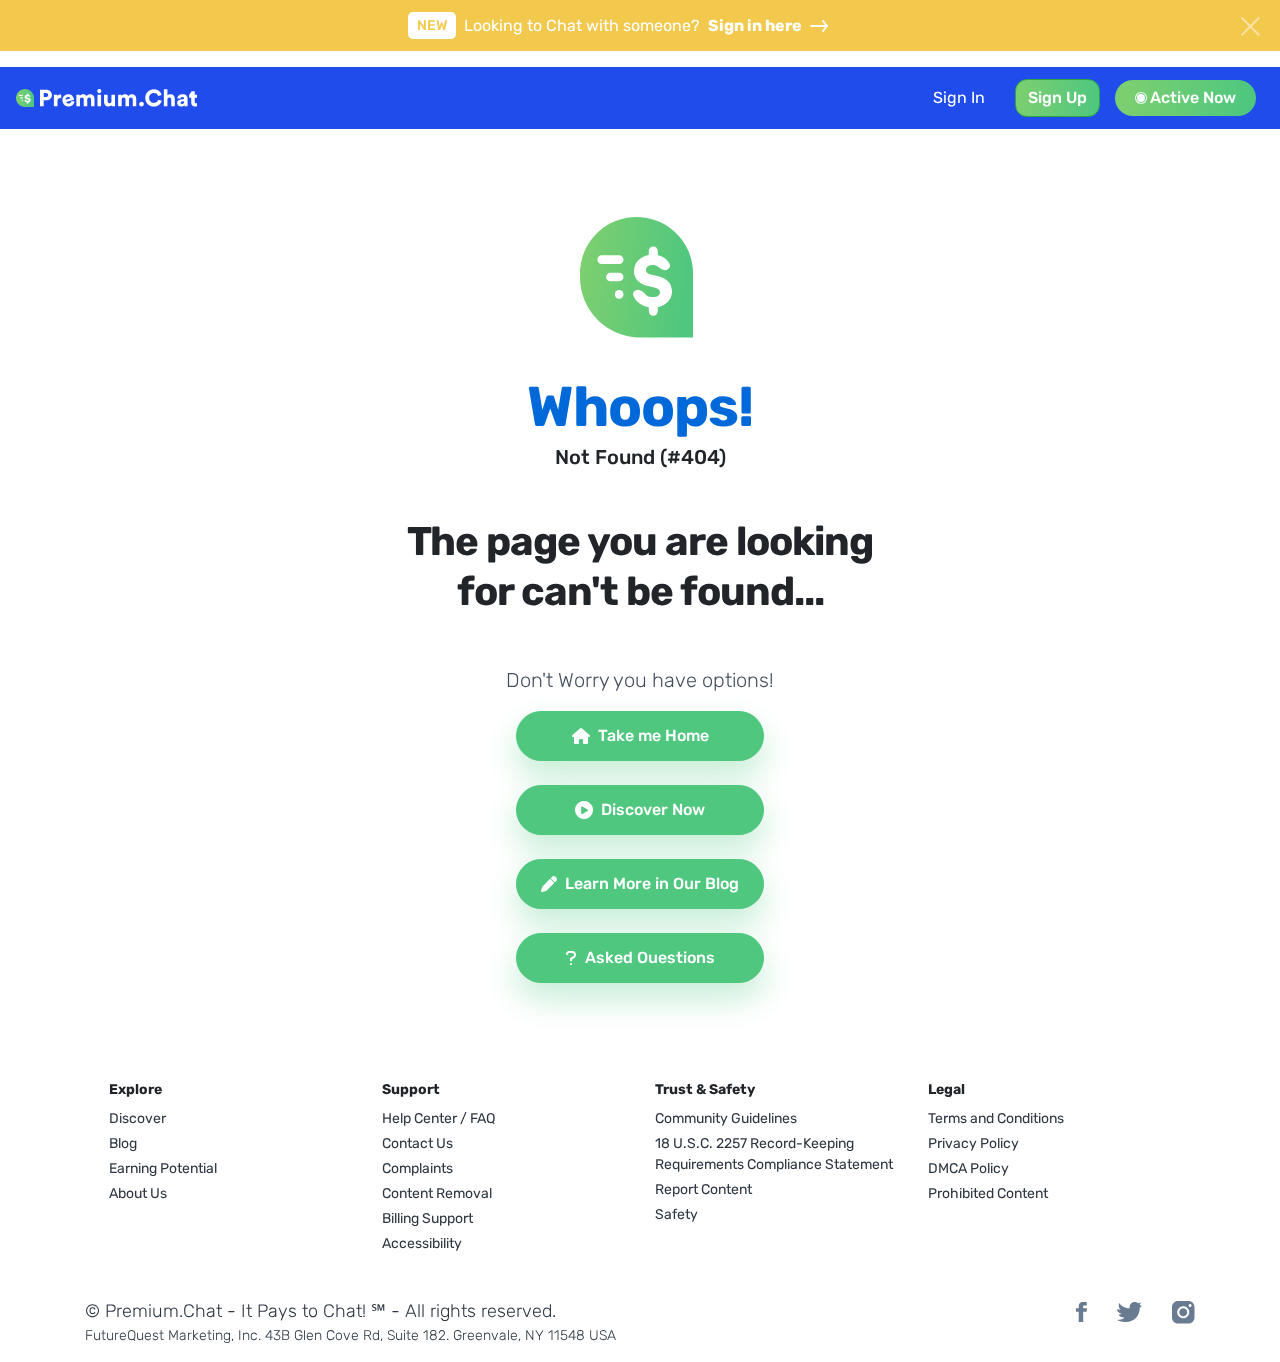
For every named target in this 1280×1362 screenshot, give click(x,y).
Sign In (959, 97)
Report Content (703, 1189)
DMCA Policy (968, 1168)
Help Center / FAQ (438, 1118)
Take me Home (653, 735)
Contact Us (417, 1143)
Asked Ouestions (650, 957)
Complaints (417, 1168)
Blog (123, 1143)
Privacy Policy (973, 1143)
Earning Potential (163, 1168)
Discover (137, 1118)
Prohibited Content (988, 1193)
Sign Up (1057, 97)
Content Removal (437, 1193)
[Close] (1250, 24)
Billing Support (427, 1218)
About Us (138, 1193)
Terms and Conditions (996, 1118)
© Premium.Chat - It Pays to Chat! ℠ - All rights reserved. (320, 1311)
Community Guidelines (726, 1118)
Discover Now (653, 809)
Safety (676, 1214)
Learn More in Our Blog (652, 883)
